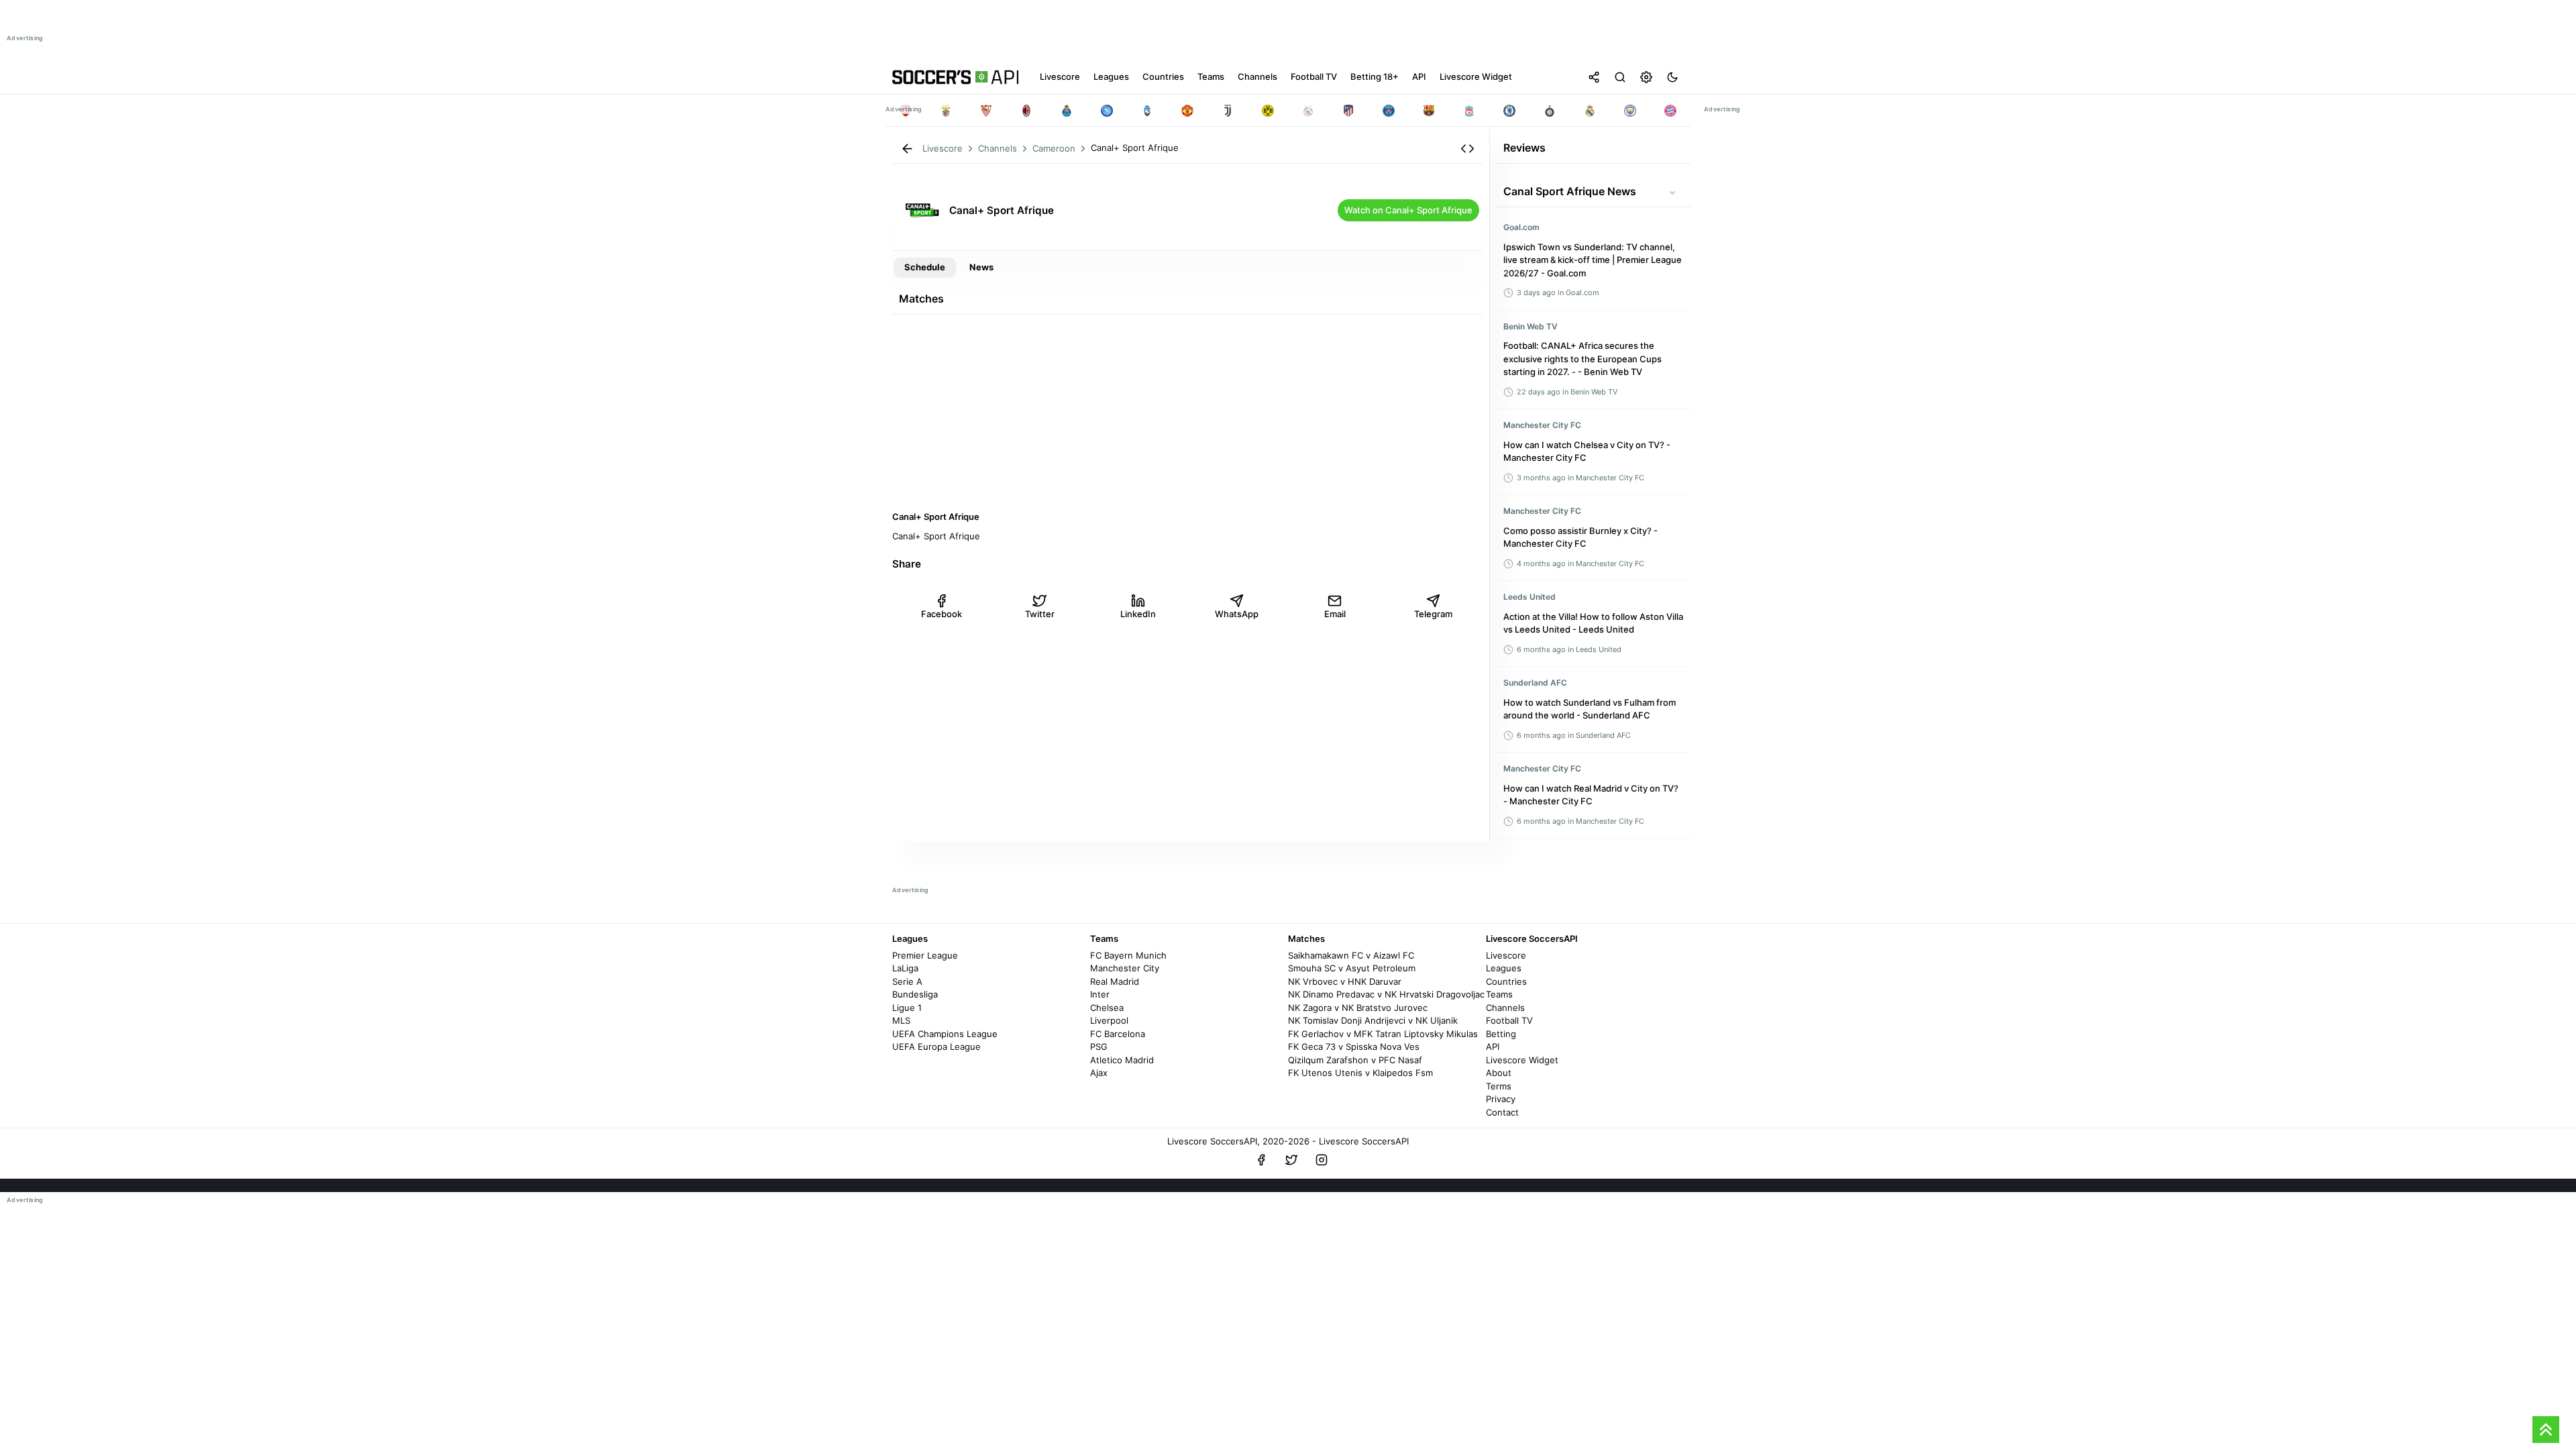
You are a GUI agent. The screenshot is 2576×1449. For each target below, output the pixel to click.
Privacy (1501, 1099)
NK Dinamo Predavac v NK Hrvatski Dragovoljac (1386, 994)
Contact (1502, 1112)
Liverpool (1109, 1020)
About (1499, 1073)
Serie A (907, 981)
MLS (901, 1020)
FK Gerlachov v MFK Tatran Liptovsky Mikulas (1383, 1034)
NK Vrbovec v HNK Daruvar (1345, 981)
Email (1335, 614)
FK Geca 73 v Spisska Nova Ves (1354, 1046)
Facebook (942, 614)
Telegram (1433, 614)
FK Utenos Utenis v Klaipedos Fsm (1360, 1073)
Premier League (925, 955)
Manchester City (1125, 968)
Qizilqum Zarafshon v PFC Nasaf (1355, 1060)
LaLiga (905, 968)
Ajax (1099, 1073)
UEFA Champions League (945, 1034)
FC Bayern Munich (1128, 955)
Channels (1505, 1008)
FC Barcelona (1118, 1034)
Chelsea (1107, 1008)
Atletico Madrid (1122, 1060)
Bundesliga (915, 994)
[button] (1467, 149)
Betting (1501, 1034)
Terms (1499, 1086)
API (1493, 1046)
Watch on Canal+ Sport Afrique (1408, 210)
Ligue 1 (907, 1008)
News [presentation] (981, 267)
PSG (1099, 1046)
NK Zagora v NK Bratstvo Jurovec (1358, 1008)
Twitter (1040, 614)
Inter (1100, 994)
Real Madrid (1115, 981)
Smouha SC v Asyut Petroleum (1352, 968)
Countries (1506, 981)
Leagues (1504, 968)
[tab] (925, 268)
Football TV (1509, 1020)
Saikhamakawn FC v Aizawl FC (1351, 955)
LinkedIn (1138, 614)
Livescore (1506, 955)
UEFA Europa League (936, 1046)
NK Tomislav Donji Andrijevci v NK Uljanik (1373, 1020)
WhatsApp (1237, 614)
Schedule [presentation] (925, 267)
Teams (1499, 994)
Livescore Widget (1522, 1060)
